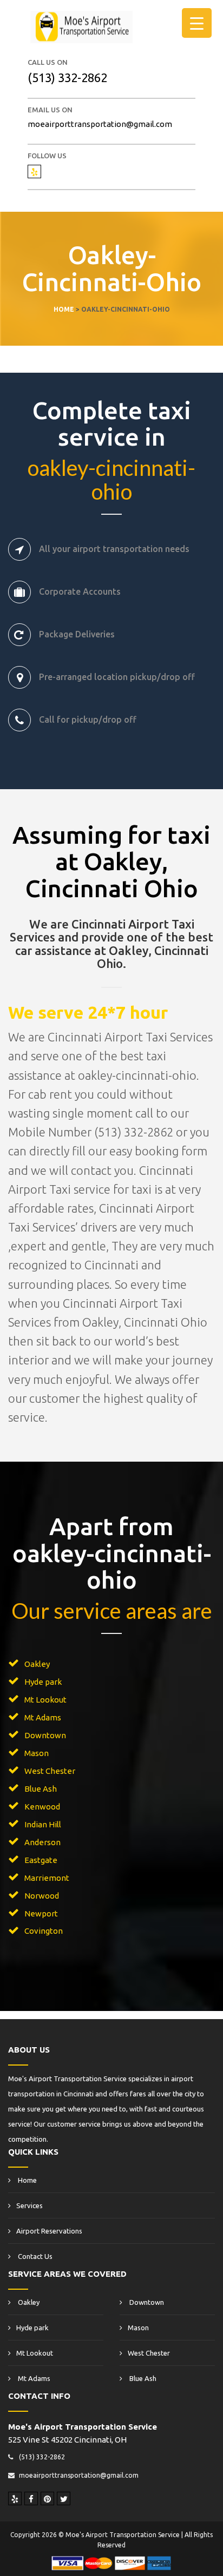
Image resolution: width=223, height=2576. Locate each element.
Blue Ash (41, 1789)
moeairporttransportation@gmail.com (100, 124)
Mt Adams (43, 1717)
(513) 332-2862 (67, 78)
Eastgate (41, 1860)
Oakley (37, 1664)
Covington (44, 1931)
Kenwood (42, 1807)
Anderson (42, 1842)
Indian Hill (43, 1824)
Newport (41, 1913)
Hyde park (43, 1682)
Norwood (42, 1896)
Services (29, 2205)
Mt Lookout (45, 1700)
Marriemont (47, 1878)
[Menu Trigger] (197, 23)
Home (27, 2180)
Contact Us (34, 2256)
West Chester (50, 1771)
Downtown (45, 1735)
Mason (37, 1753)
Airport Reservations (49, 2231)
